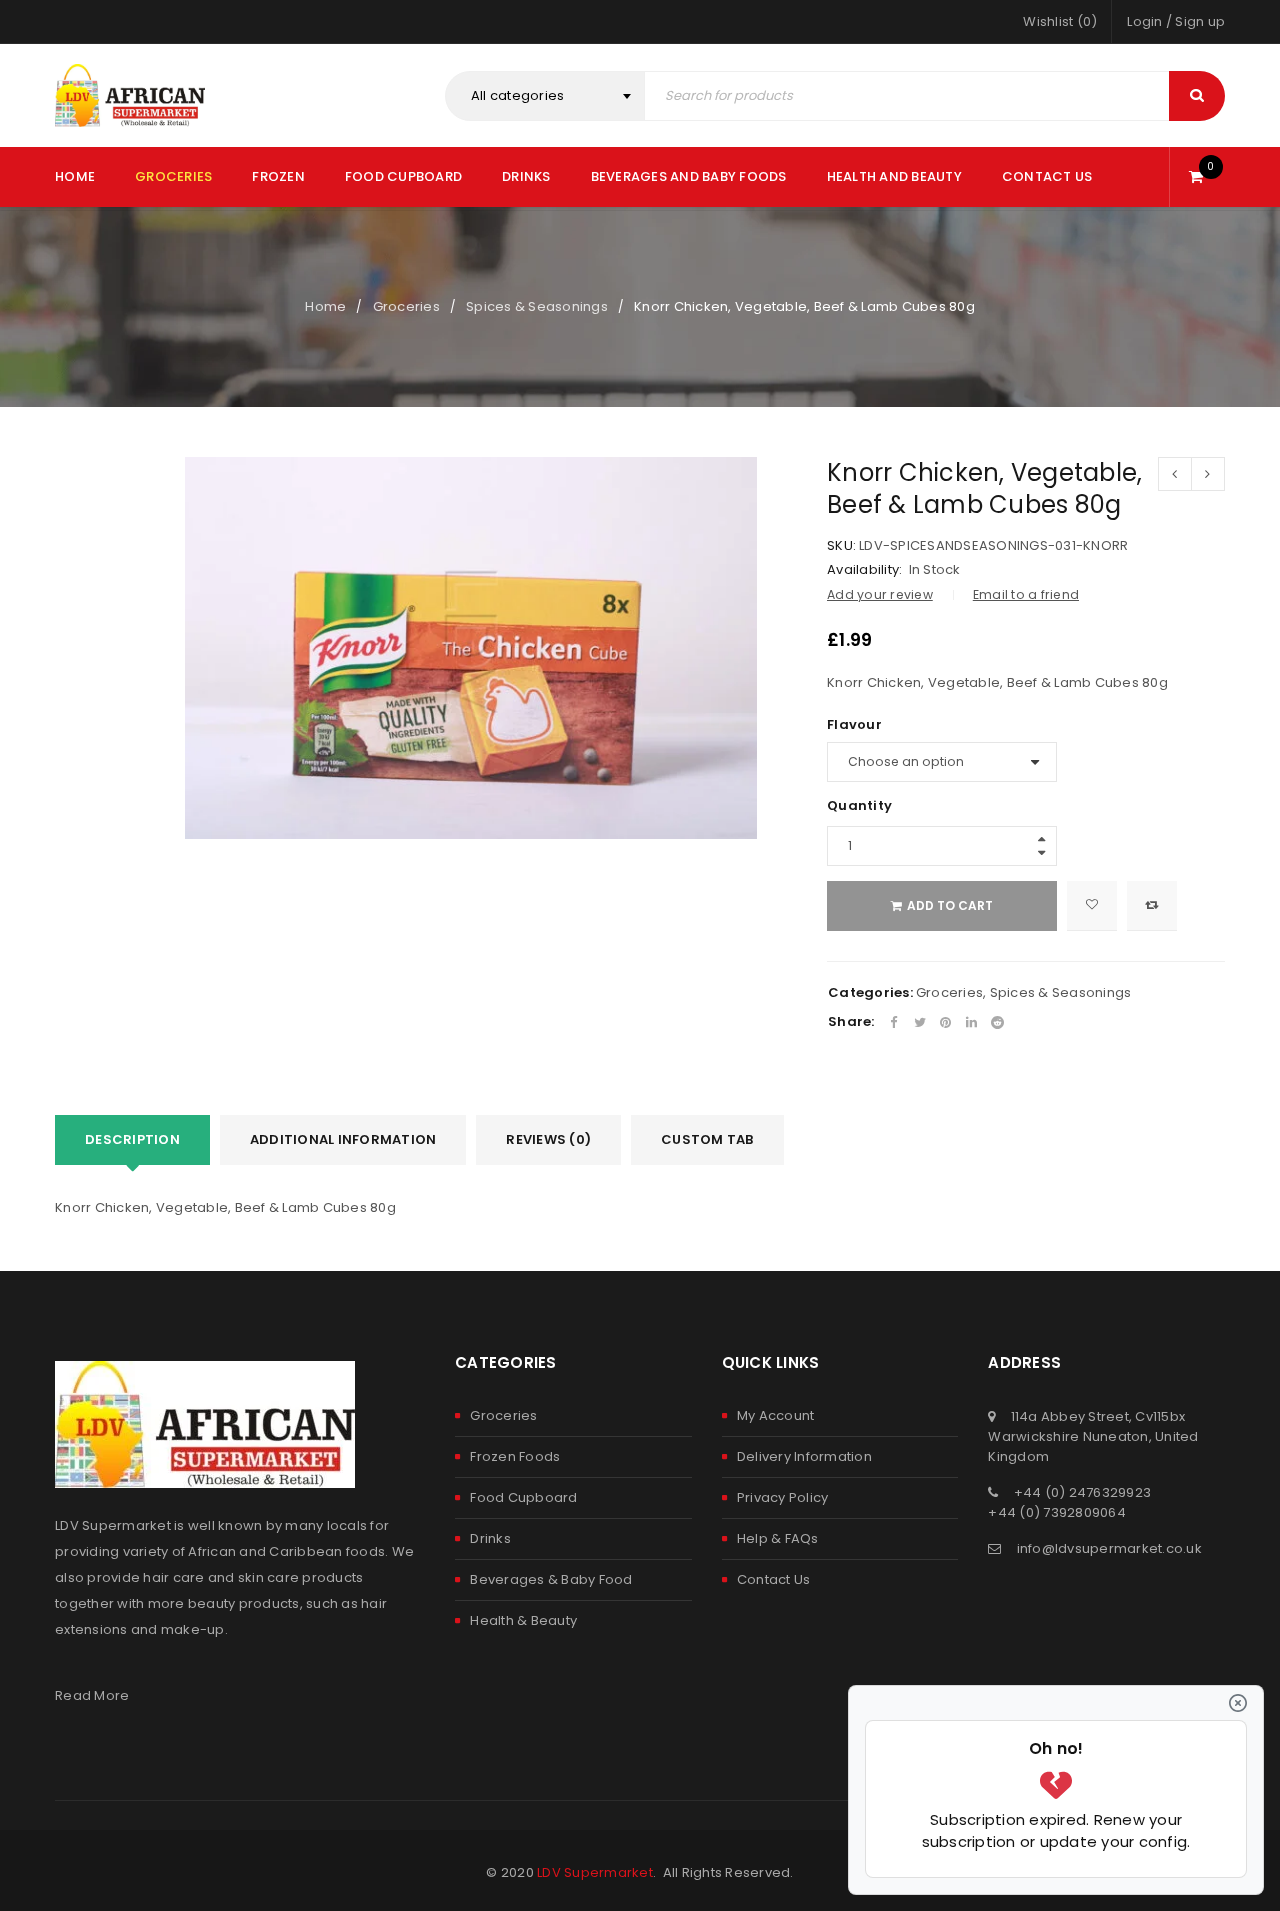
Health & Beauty (523, 1620)
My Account (776, 1415)
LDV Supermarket (595, 1872)
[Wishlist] (1092, 906)
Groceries (406, 306)
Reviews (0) (548, 1139)
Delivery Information (804, 1456)
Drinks (490, 1538)
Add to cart (950, 905)
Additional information (343, 1139)
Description (132, 1139)
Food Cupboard (523, 1497)
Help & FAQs (778, 1538)
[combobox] (545, 96)
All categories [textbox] (518, 95)
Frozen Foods (515, 1456)
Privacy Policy (783, 1497)
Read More (92, 1695)
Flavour (854, 725)
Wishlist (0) (1060, 21)
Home (325, 306)
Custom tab (707, 1139)
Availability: (864, 570)
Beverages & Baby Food (551, 1579)
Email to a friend (1026, 594)
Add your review (880, 594)
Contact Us (774, 1579)
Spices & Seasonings (537, 306)
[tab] (132, 1140)
